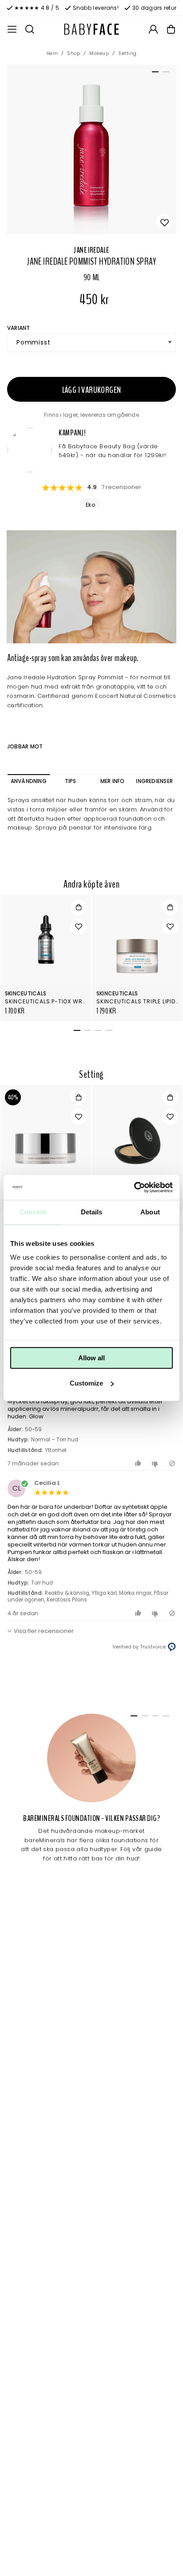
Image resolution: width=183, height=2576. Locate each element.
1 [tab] (154, 74)
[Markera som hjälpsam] (139, 1463)
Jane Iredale (91, 250)
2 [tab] (164, 74)
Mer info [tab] (113, 781)
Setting (127, 53)
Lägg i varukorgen (92, 390)
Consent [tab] (33, 1212)
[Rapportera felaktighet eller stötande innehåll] (172, 1463)
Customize (86, 1383)
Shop (74, 53)
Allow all (91, 1358)
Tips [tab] (71, 781)
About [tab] (150, 1212)
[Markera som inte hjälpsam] (156, 1463)
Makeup (99, 53)
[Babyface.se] (91, 29)
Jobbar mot (25, 746)
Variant (19, 328)
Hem (52, 53)
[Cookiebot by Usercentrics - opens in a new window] (134, 1187)
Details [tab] (92, 1212)
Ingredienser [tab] (154, 781)
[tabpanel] (91, 149)
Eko (90, 505)
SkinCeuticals (26, 993)
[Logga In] (153, 29)
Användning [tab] (29, 781)
